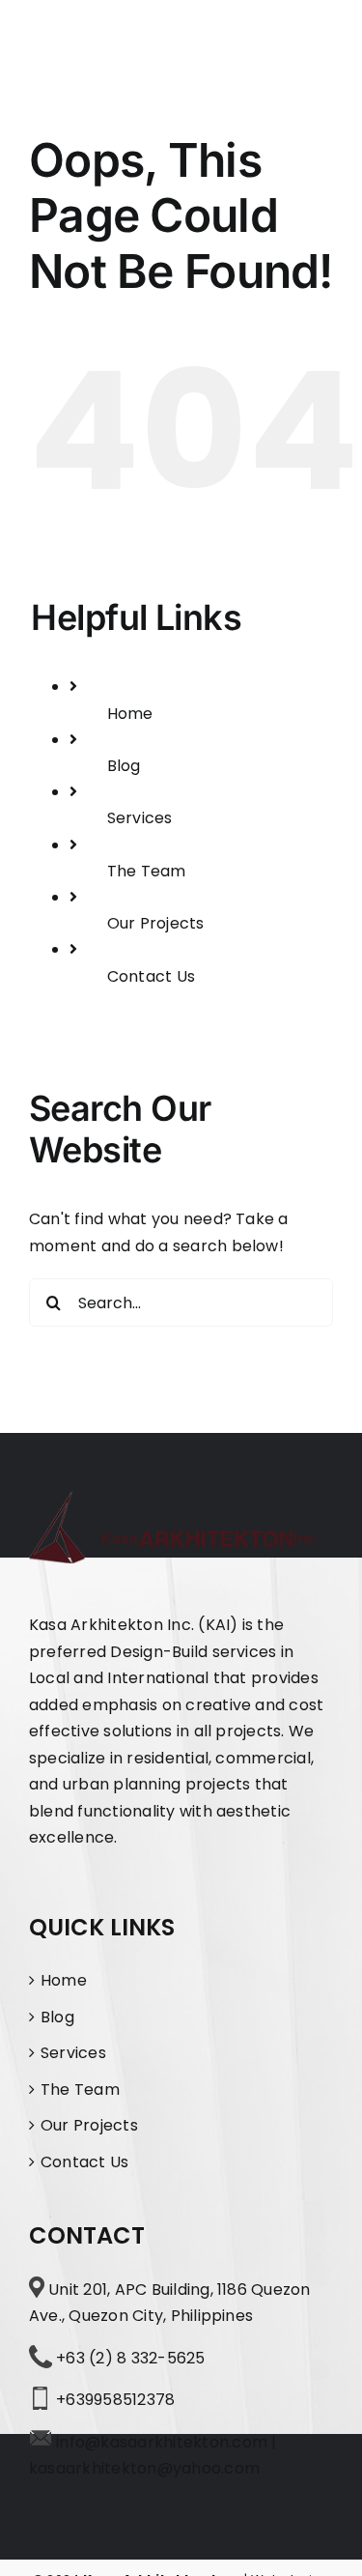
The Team (147, 871)
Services (140, 818)
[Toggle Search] (255, 36)
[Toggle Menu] (316, 37)
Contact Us (151, 976)
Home (130, 714)
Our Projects (156, 923)
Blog (124, 766)
